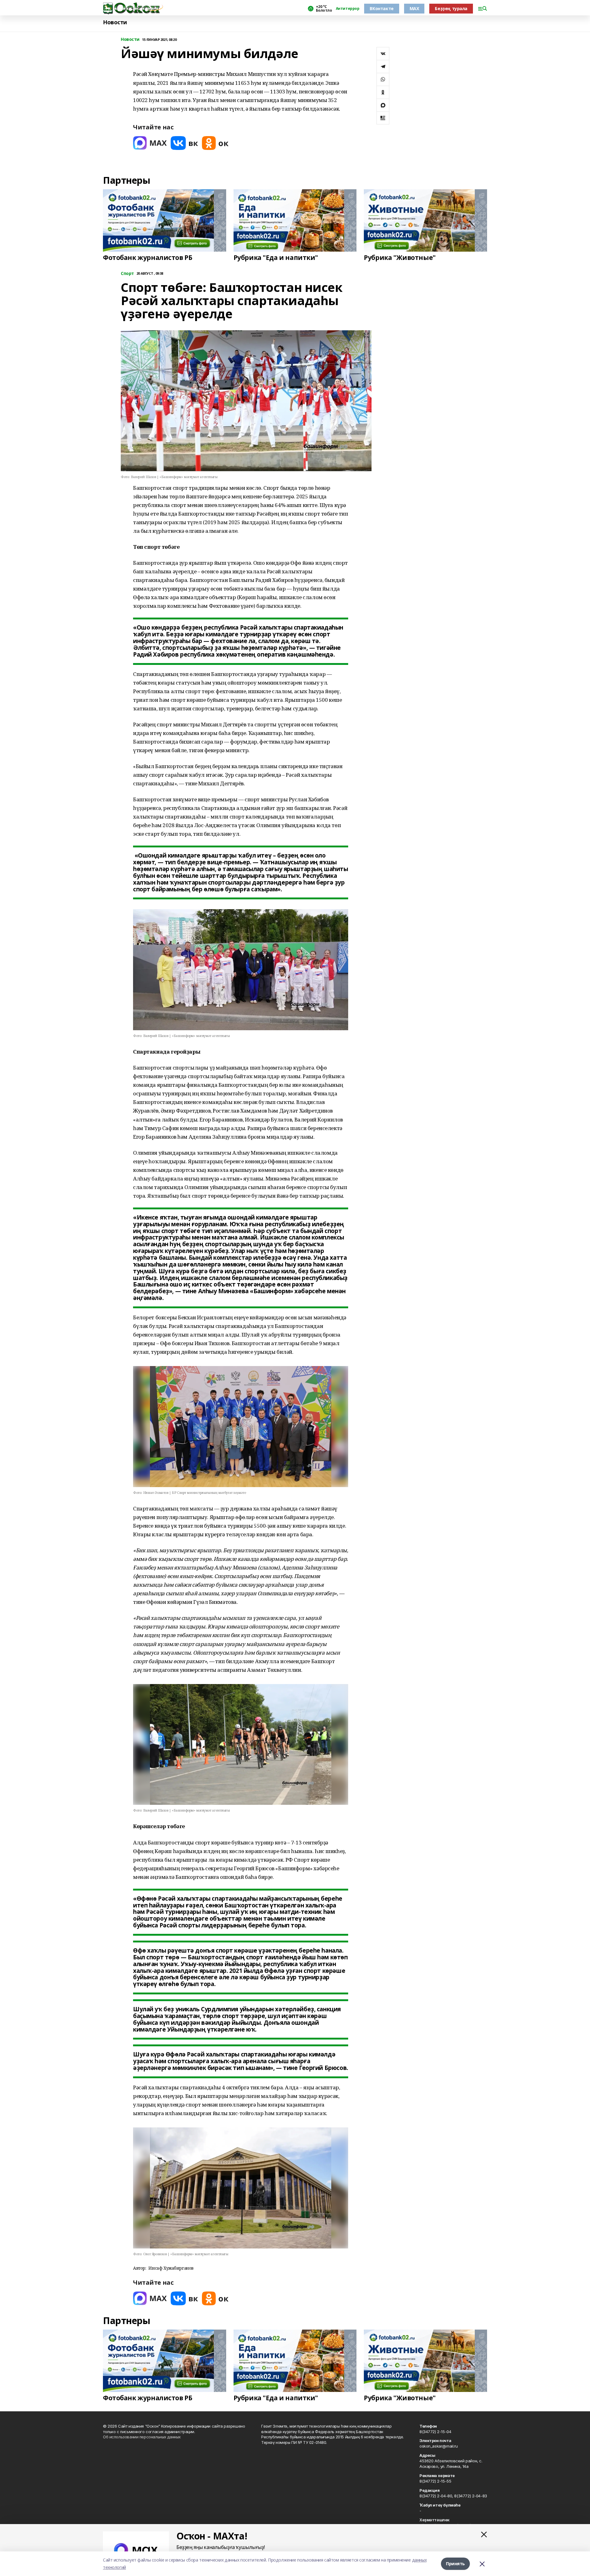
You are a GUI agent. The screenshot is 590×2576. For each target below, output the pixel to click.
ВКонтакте (382, 8)
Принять (455, 2564)
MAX (414, 8)
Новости (115, 22)
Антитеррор (348, 9)
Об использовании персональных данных (142, 2437)
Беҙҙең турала (451, 8)
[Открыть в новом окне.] (150, 143)
